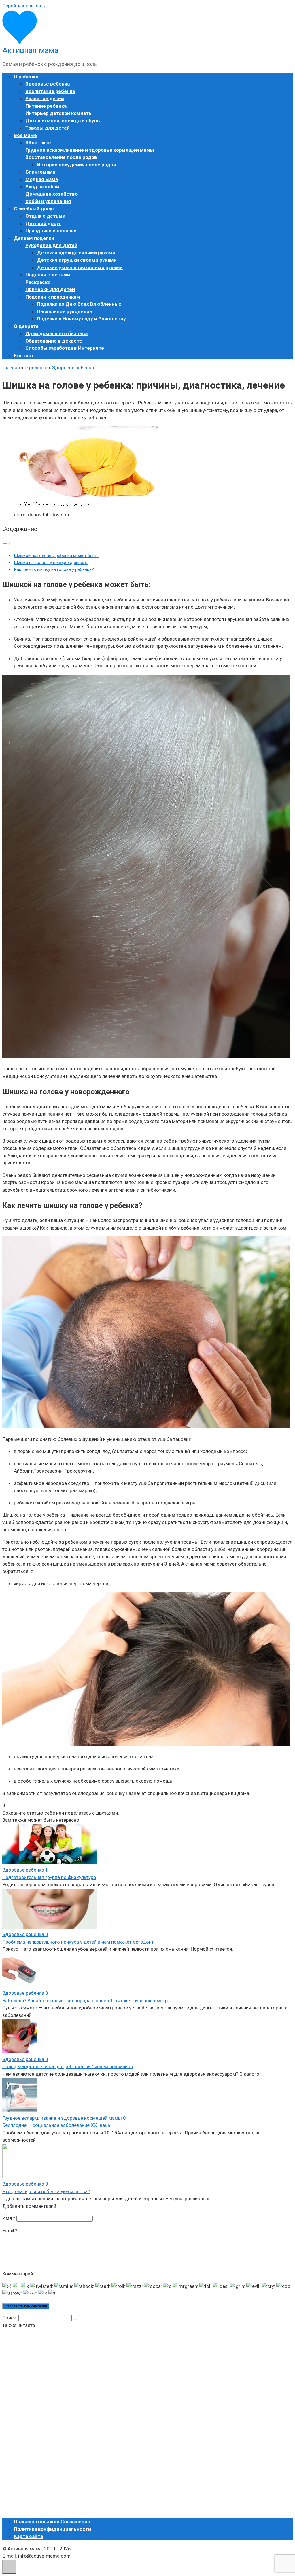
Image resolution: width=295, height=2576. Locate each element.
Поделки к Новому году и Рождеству (81, 319)
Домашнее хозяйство (52, 194)
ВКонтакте (38, 143)
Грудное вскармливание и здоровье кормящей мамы (90, 150)
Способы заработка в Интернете (65, 348)
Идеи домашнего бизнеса (56, 333)
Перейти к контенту (24, 6)
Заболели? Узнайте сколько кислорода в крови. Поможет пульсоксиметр (85, 2001)
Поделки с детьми (48, 275)
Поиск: (10, 2318)
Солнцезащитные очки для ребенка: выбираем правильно (68, 2066)
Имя (9, 2218)
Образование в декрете (54, 341)
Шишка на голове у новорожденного (51, 563)
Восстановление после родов (61, 157)
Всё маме (25, 135)
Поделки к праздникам (53, 297)
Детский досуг (43, 223)
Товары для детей (48, 128)
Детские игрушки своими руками (77, 260)
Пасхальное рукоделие (65, 311)
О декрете (26, 326)
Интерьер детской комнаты (59, 113)
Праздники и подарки (51, 231)
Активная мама (30, 50)
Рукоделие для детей (51, 245)
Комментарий (18, 2274)
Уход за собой (42, 187)
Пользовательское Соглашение (52, 2522)
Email (10, 2231)
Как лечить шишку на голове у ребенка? (54, 569)
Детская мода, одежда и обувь (63, 121)
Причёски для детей (50, 289)
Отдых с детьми (45, 216)
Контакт (24, 356)
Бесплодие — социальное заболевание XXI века (56, 2125)
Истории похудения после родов (76, 165)
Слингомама (40, 172)
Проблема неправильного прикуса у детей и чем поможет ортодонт (78, 1942)
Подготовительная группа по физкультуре (49, 1877)
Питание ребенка (46, 106)
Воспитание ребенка (50, 91)
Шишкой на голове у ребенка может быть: (56, 556)
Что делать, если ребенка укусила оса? (46, 2191)
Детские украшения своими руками (80, 267)
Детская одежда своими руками (76, 253)
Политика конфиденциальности (52, 2529)
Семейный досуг (34, 209)
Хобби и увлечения (48, 201)
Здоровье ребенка (48, 84)
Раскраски (38, 282)
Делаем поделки (34, 238)
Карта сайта (28, 2536)
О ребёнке (26, 77)
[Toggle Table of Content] (7, 543)
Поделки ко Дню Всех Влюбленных (79, 304)
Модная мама (42, 179)
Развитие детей (45, 98)
